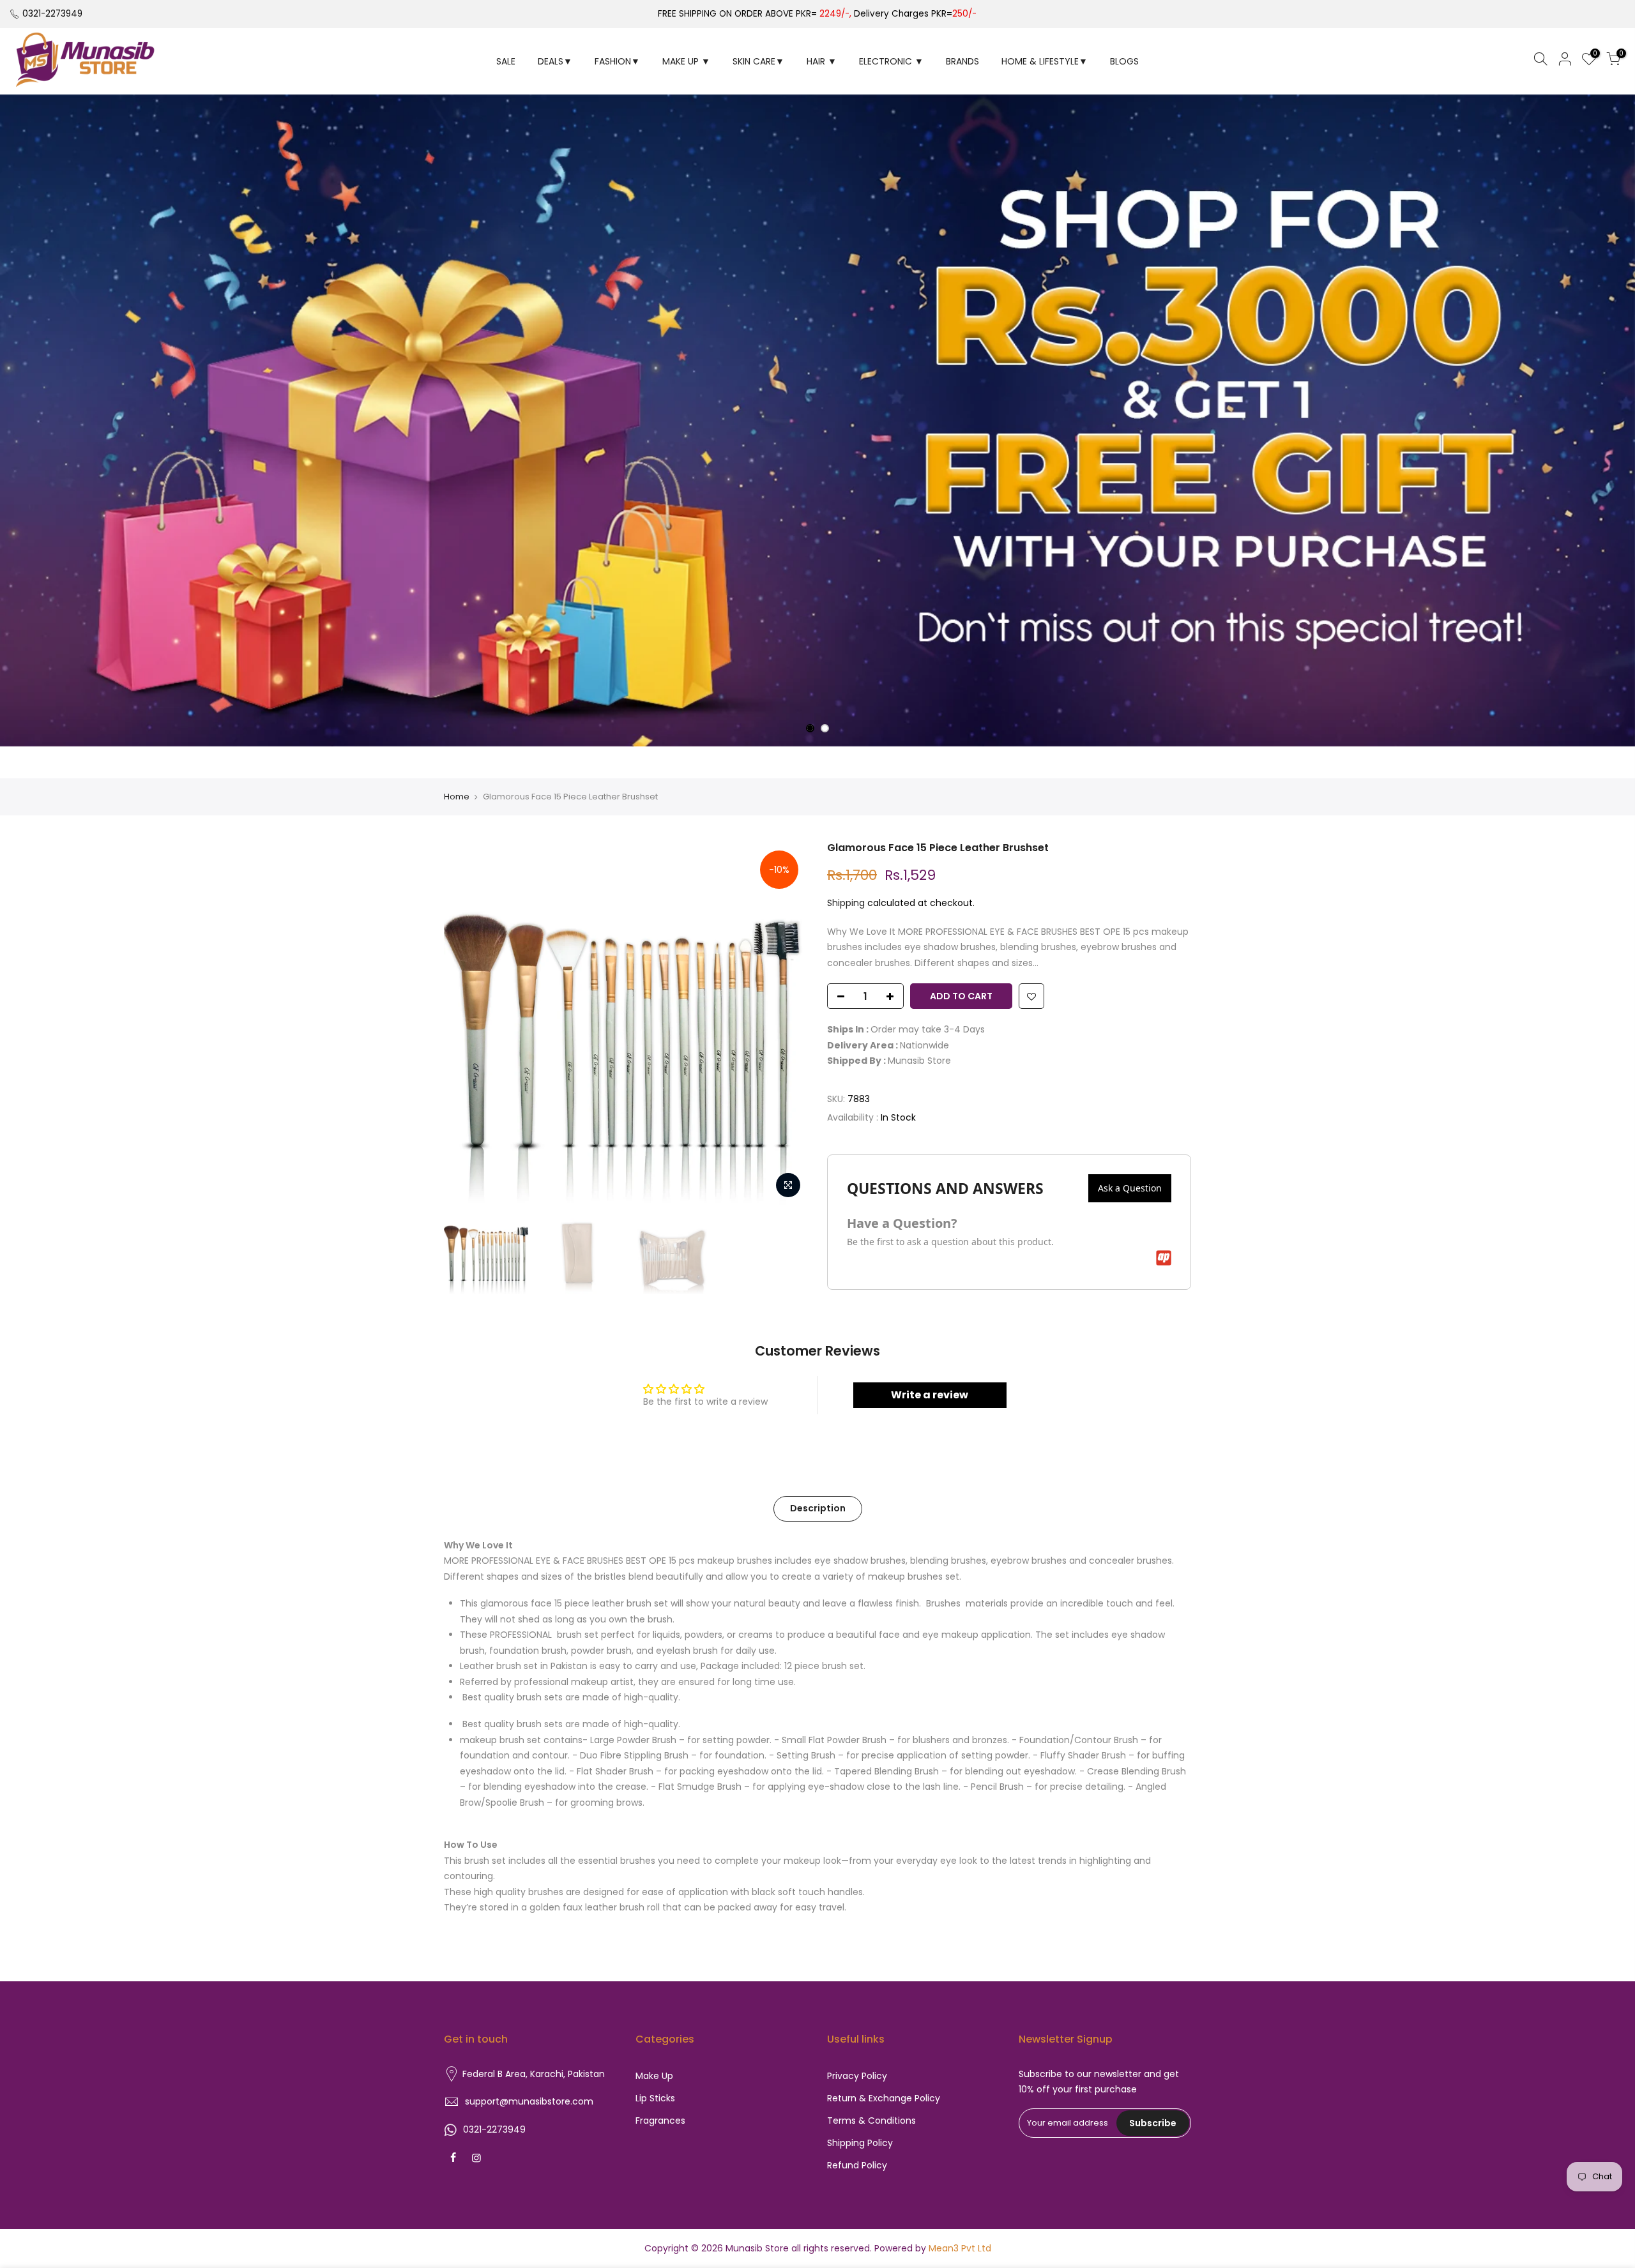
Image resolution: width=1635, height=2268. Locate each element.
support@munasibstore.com (529, 2101)
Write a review (930, 1395)
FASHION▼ (617, 61)
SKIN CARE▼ (758, 61)
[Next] (786, 1023)
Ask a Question (1130, 1188)
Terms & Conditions (871, 2121)
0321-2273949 (52, 14)
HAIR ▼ (822, 61)
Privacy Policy (857, 2076)
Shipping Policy (860, 2143)
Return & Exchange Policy (884, 2098)
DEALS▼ (555, 61)
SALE (506, 61)
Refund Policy (857, 2165)
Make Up (654, 2076)
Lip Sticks (655, 2098)
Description (818, 1508)
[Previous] (466, 1023)
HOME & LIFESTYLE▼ (1045, 61)
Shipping (846, 903)
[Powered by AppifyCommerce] (1164, 1258)
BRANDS (962, 61)
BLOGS (1124, 61)
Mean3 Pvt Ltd (960, 2248)
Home (457, 797)
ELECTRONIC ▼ (891, 61)
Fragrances (660, 2121)
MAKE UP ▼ (686, 61)
